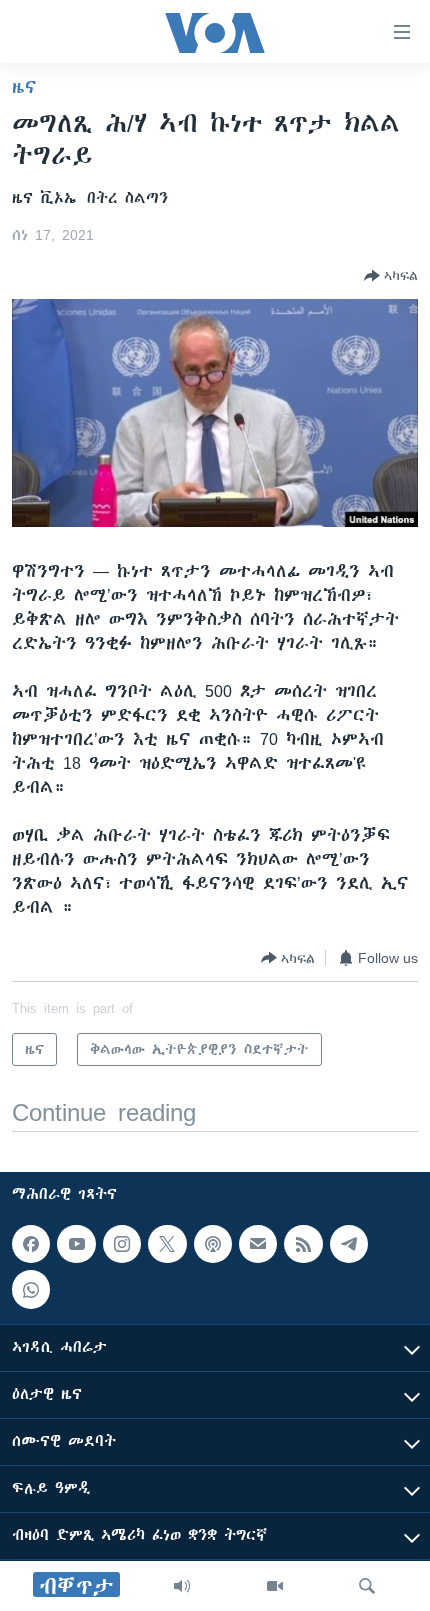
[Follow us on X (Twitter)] (167, 1244)
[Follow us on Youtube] (76, 1244)
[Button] (391, 276)
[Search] (367, 1586)
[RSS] (303, 1244)
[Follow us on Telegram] (349, 1244)
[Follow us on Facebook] (31, 1244)
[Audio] (182, 1586)
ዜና (24, 87)
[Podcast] (213, 1244)
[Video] (275, 1586)
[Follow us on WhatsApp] (31, 1289)
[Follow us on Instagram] (122, 1244)
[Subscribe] (258, 1244)
